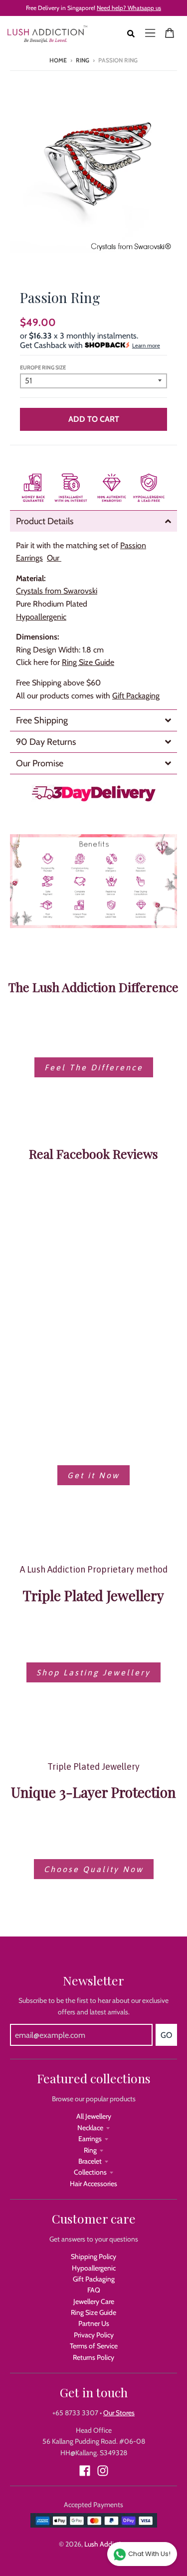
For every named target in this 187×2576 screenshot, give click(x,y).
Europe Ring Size (43, 367)
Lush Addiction (106, 2544)
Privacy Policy (94, 2335)
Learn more (146, 345)
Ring (83, 60)
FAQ (94, 2290)
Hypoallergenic (94, 2268)
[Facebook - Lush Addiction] (85, 2471)
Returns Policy (93, 2357)
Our (54, 558)
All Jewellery (94, 2116)
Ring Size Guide (88, 662)
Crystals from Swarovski (57, 591)
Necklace (90, 2128)
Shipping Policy (93, 2256)
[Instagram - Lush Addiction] (103, 2471)
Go (166, 2035)
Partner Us (94, 2323)
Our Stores (119, 2413)
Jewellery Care (94, 2301)
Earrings (90, 2139)
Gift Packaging (136, 696)
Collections (90, 2172)
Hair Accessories (93, 2184)
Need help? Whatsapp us (129, 8)
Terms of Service (94, 2346)
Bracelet (90, 2161)
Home (58, 60)
